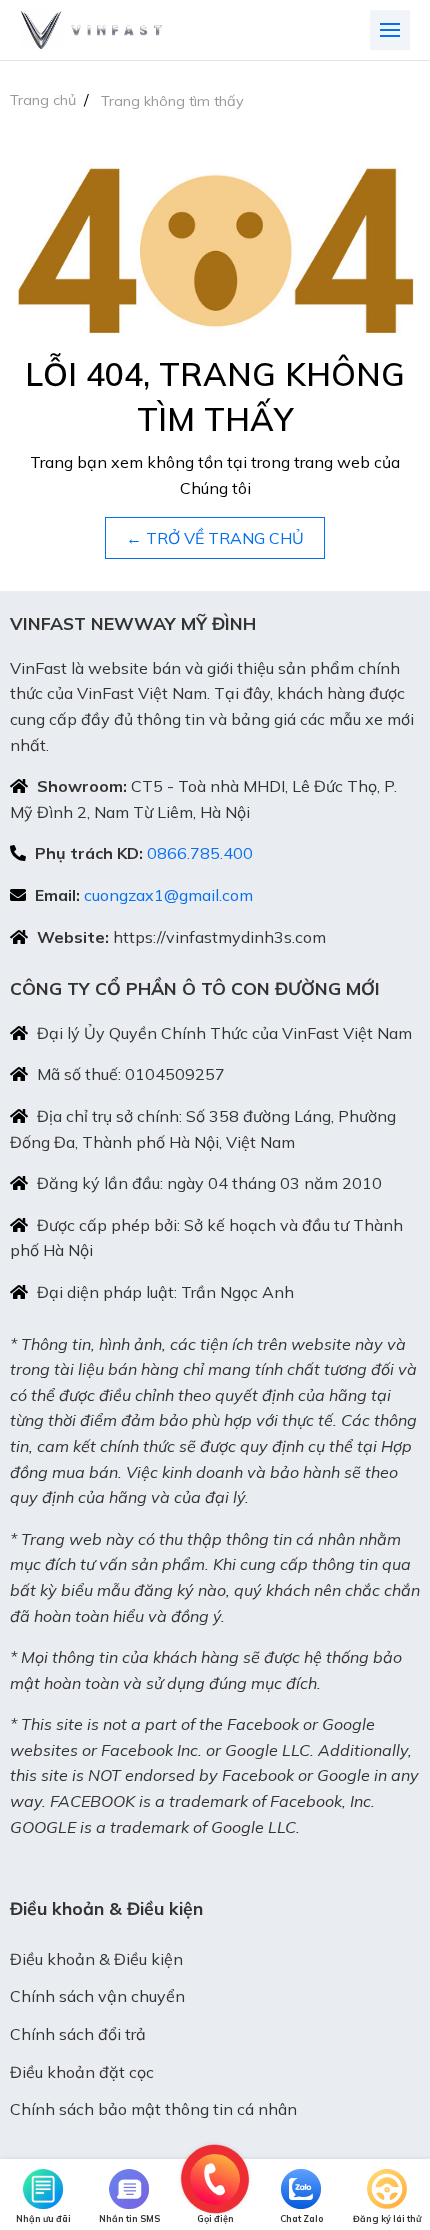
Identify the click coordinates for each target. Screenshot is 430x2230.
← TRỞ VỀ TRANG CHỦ (215, 538)
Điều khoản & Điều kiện (96, 1959)
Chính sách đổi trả (78, 2034)
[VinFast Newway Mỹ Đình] (91, 30)
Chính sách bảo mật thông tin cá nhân (153, 2109)
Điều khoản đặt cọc (82, 2072)
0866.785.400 (200, 853)
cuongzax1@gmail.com (168, 895)
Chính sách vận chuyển (97, 1996)
